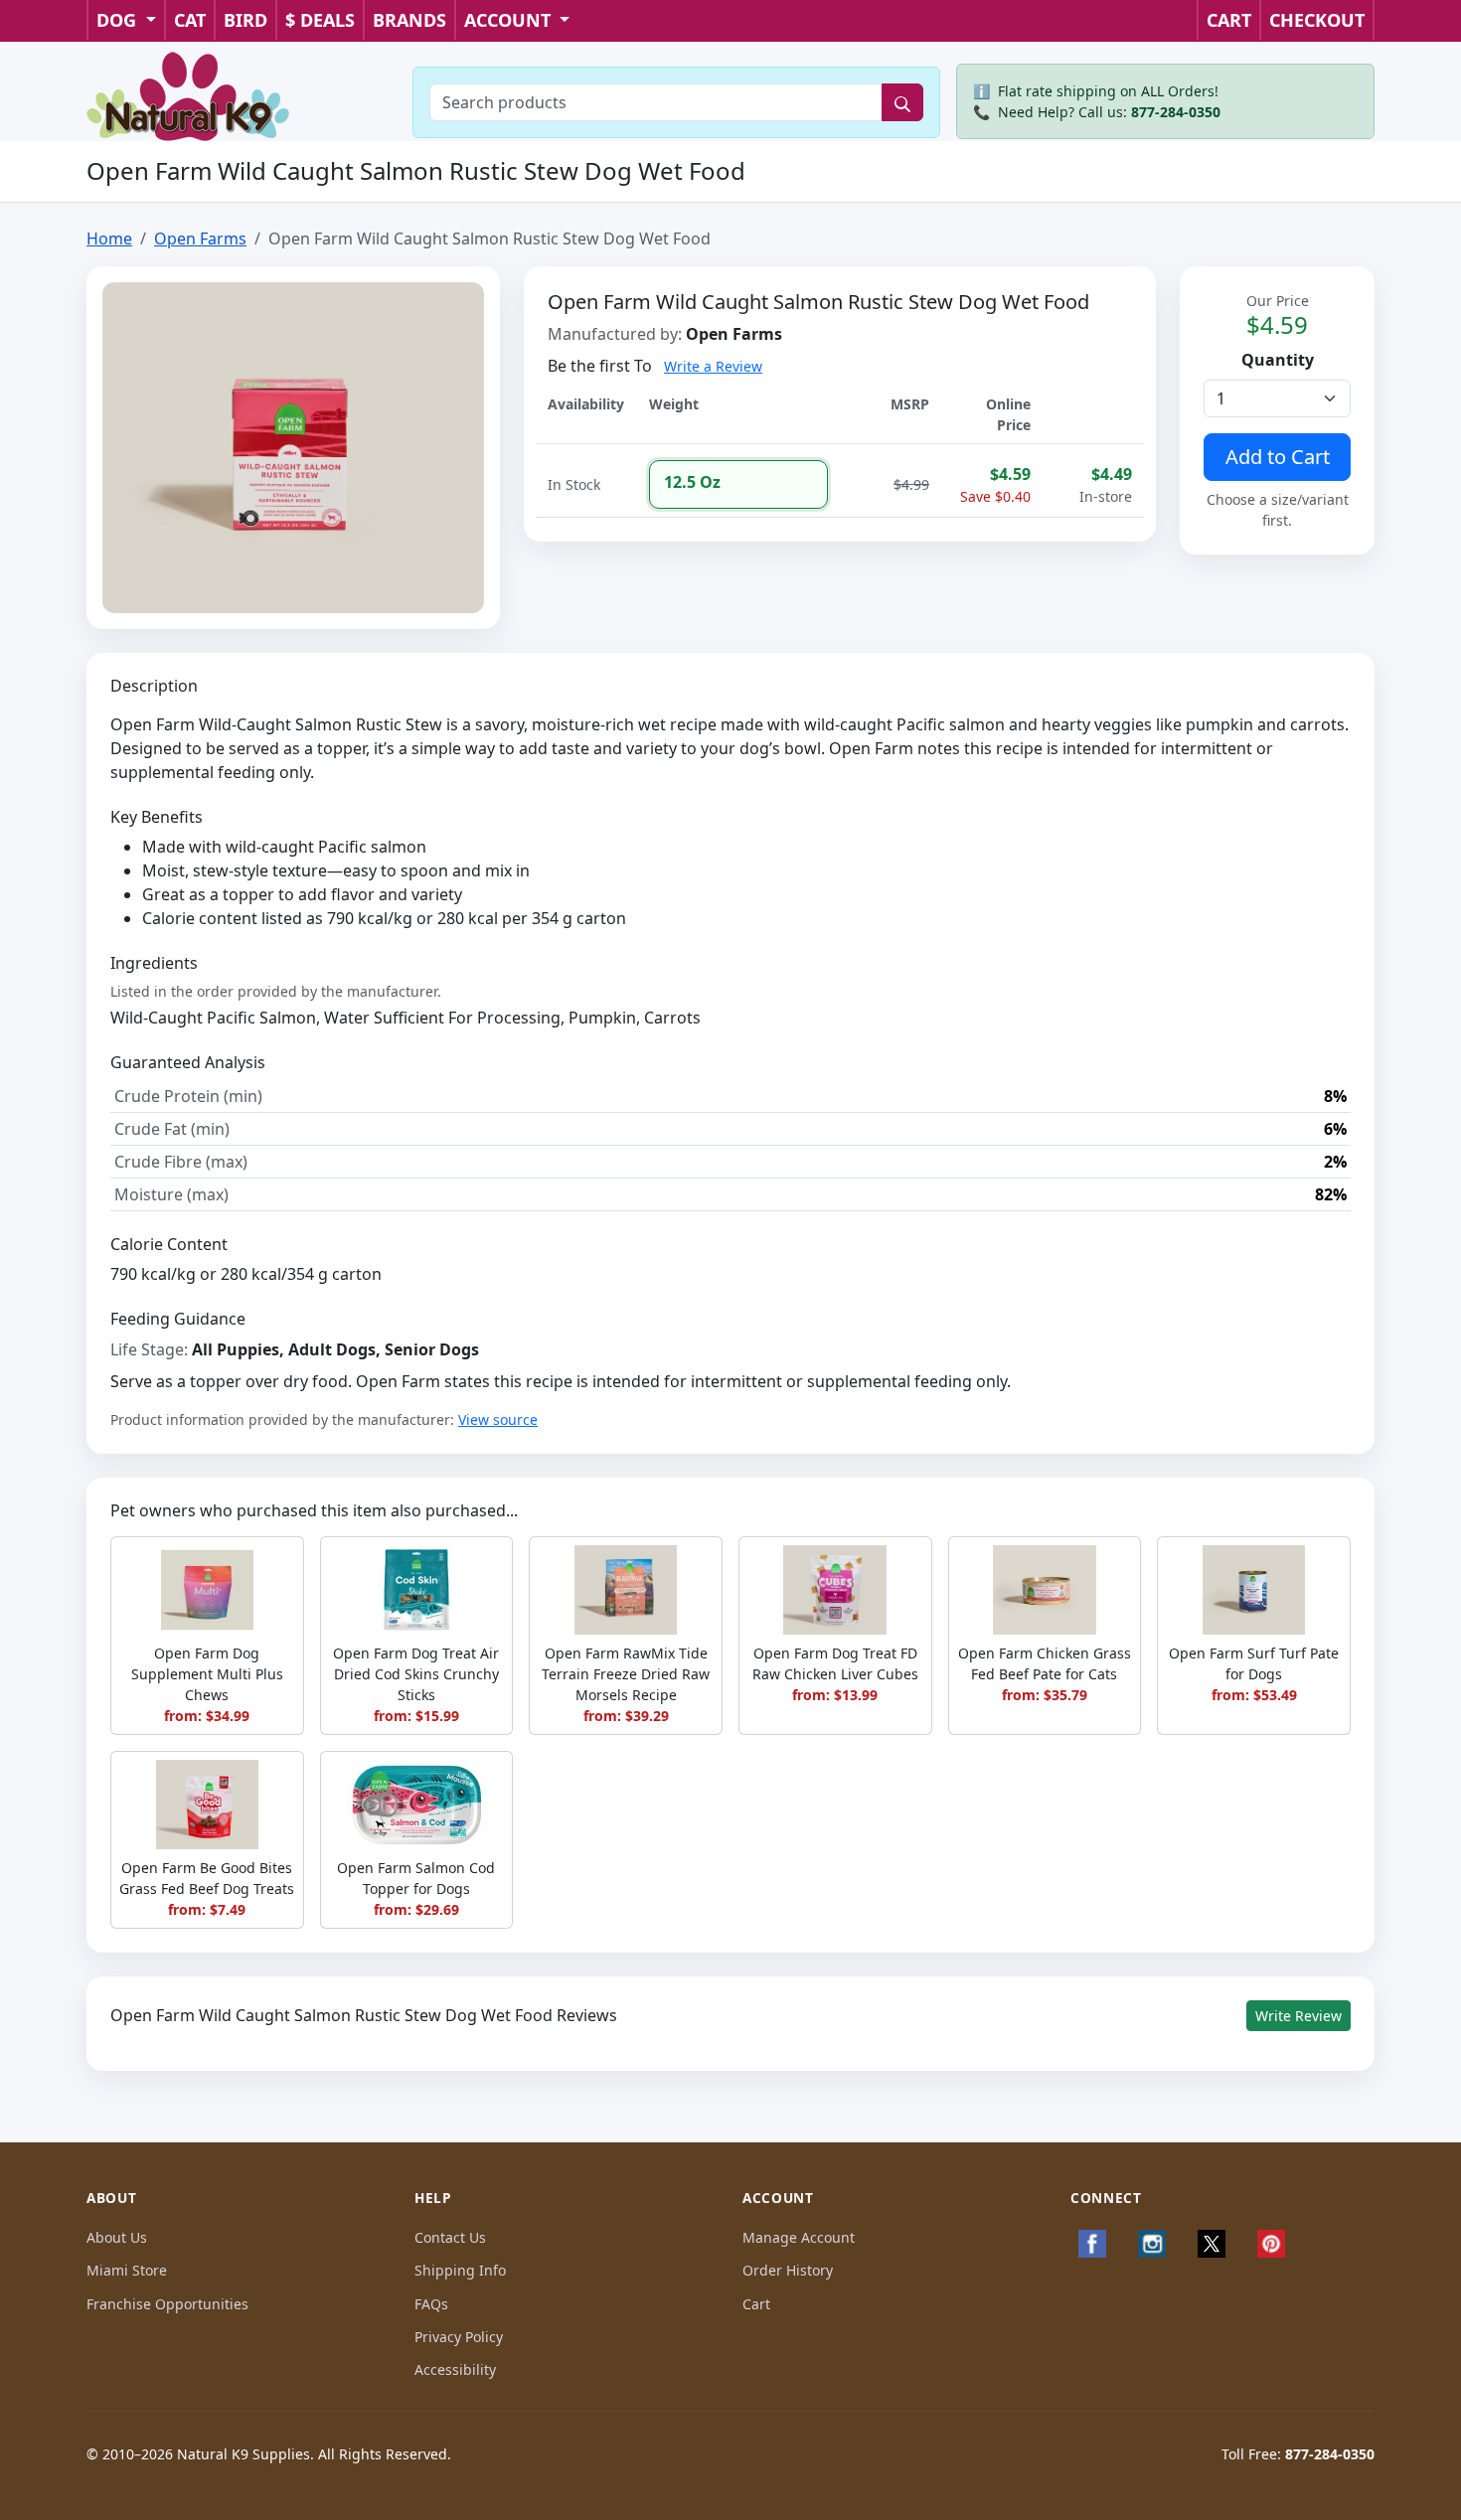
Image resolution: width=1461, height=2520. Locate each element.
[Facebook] (1092, 2244)
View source (498, 1419)
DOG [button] (119, 20)
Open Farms (200, 238)
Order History (788, 2270)
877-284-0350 (1176, 112)
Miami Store (127, 2270)
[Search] (902, 102)
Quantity (1278, 360)
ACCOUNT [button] (510, 20)
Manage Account (799, 2237)
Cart (756, 2304)
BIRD (245, 20)
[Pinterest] (1271, 2244)
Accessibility (455, 2369)
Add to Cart (1278, 457)
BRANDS (409, 20)
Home (109, 238)
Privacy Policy (459, 2337)
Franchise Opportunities (167, 2304)
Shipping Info (460, 2270)
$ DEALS (320, 20)
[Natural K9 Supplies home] (189, 94)
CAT (190, 20)
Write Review (1299, 2016)
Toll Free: (1298, 2454)
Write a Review (713, 366)
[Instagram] (1152, 2244)
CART (1229, 20)
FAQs (431, 2304)
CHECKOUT (1317, 20)
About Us (117, 2237)
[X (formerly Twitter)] (1212, 2244)
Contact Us (450, 2237)
